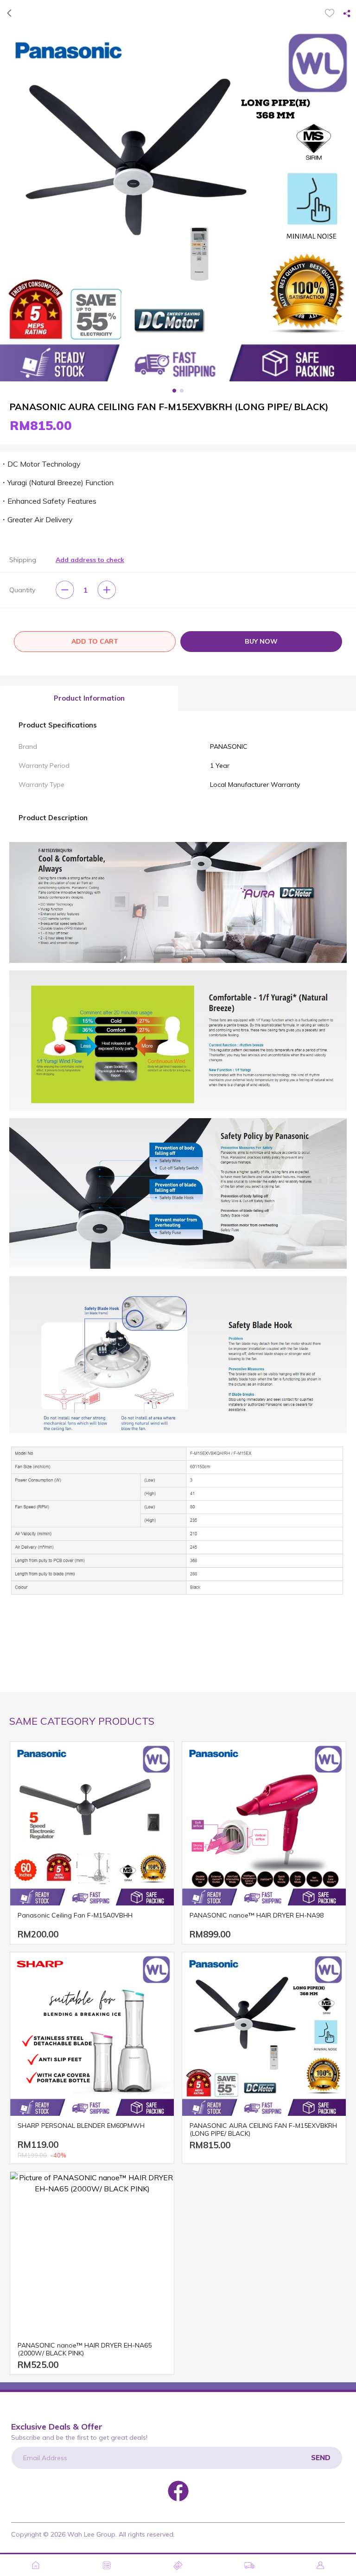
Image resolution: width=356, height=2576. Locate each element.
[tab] (89, 699)
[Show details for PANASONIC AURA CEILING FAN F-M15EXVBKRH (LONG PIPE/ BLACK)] (264, 2034)
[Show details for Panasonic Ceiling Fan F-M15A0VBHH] (92, 1824)
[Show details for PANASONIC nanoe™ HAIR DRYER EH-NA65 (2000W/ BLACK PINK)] (92, 2254)
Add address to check (90, 560)
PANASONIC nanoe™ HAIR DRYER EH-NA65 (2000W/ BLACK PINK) (85, 2349)
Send (321, 2458)
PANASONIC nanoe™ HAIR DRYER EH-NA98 (257, 1915)
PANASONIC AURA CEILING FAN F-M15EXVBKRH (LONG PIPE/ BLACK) (263, 2130)
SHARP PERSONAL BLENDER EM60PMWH (81, 2126)
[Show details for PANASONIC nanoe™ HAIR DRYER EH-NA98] (264, 1824)
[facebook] (178, 2490)
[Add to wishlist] (330, 13)
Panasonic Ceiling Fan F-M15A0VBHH (75, 1915)
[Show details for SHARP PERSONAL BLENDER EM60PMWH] (92, 2034)
